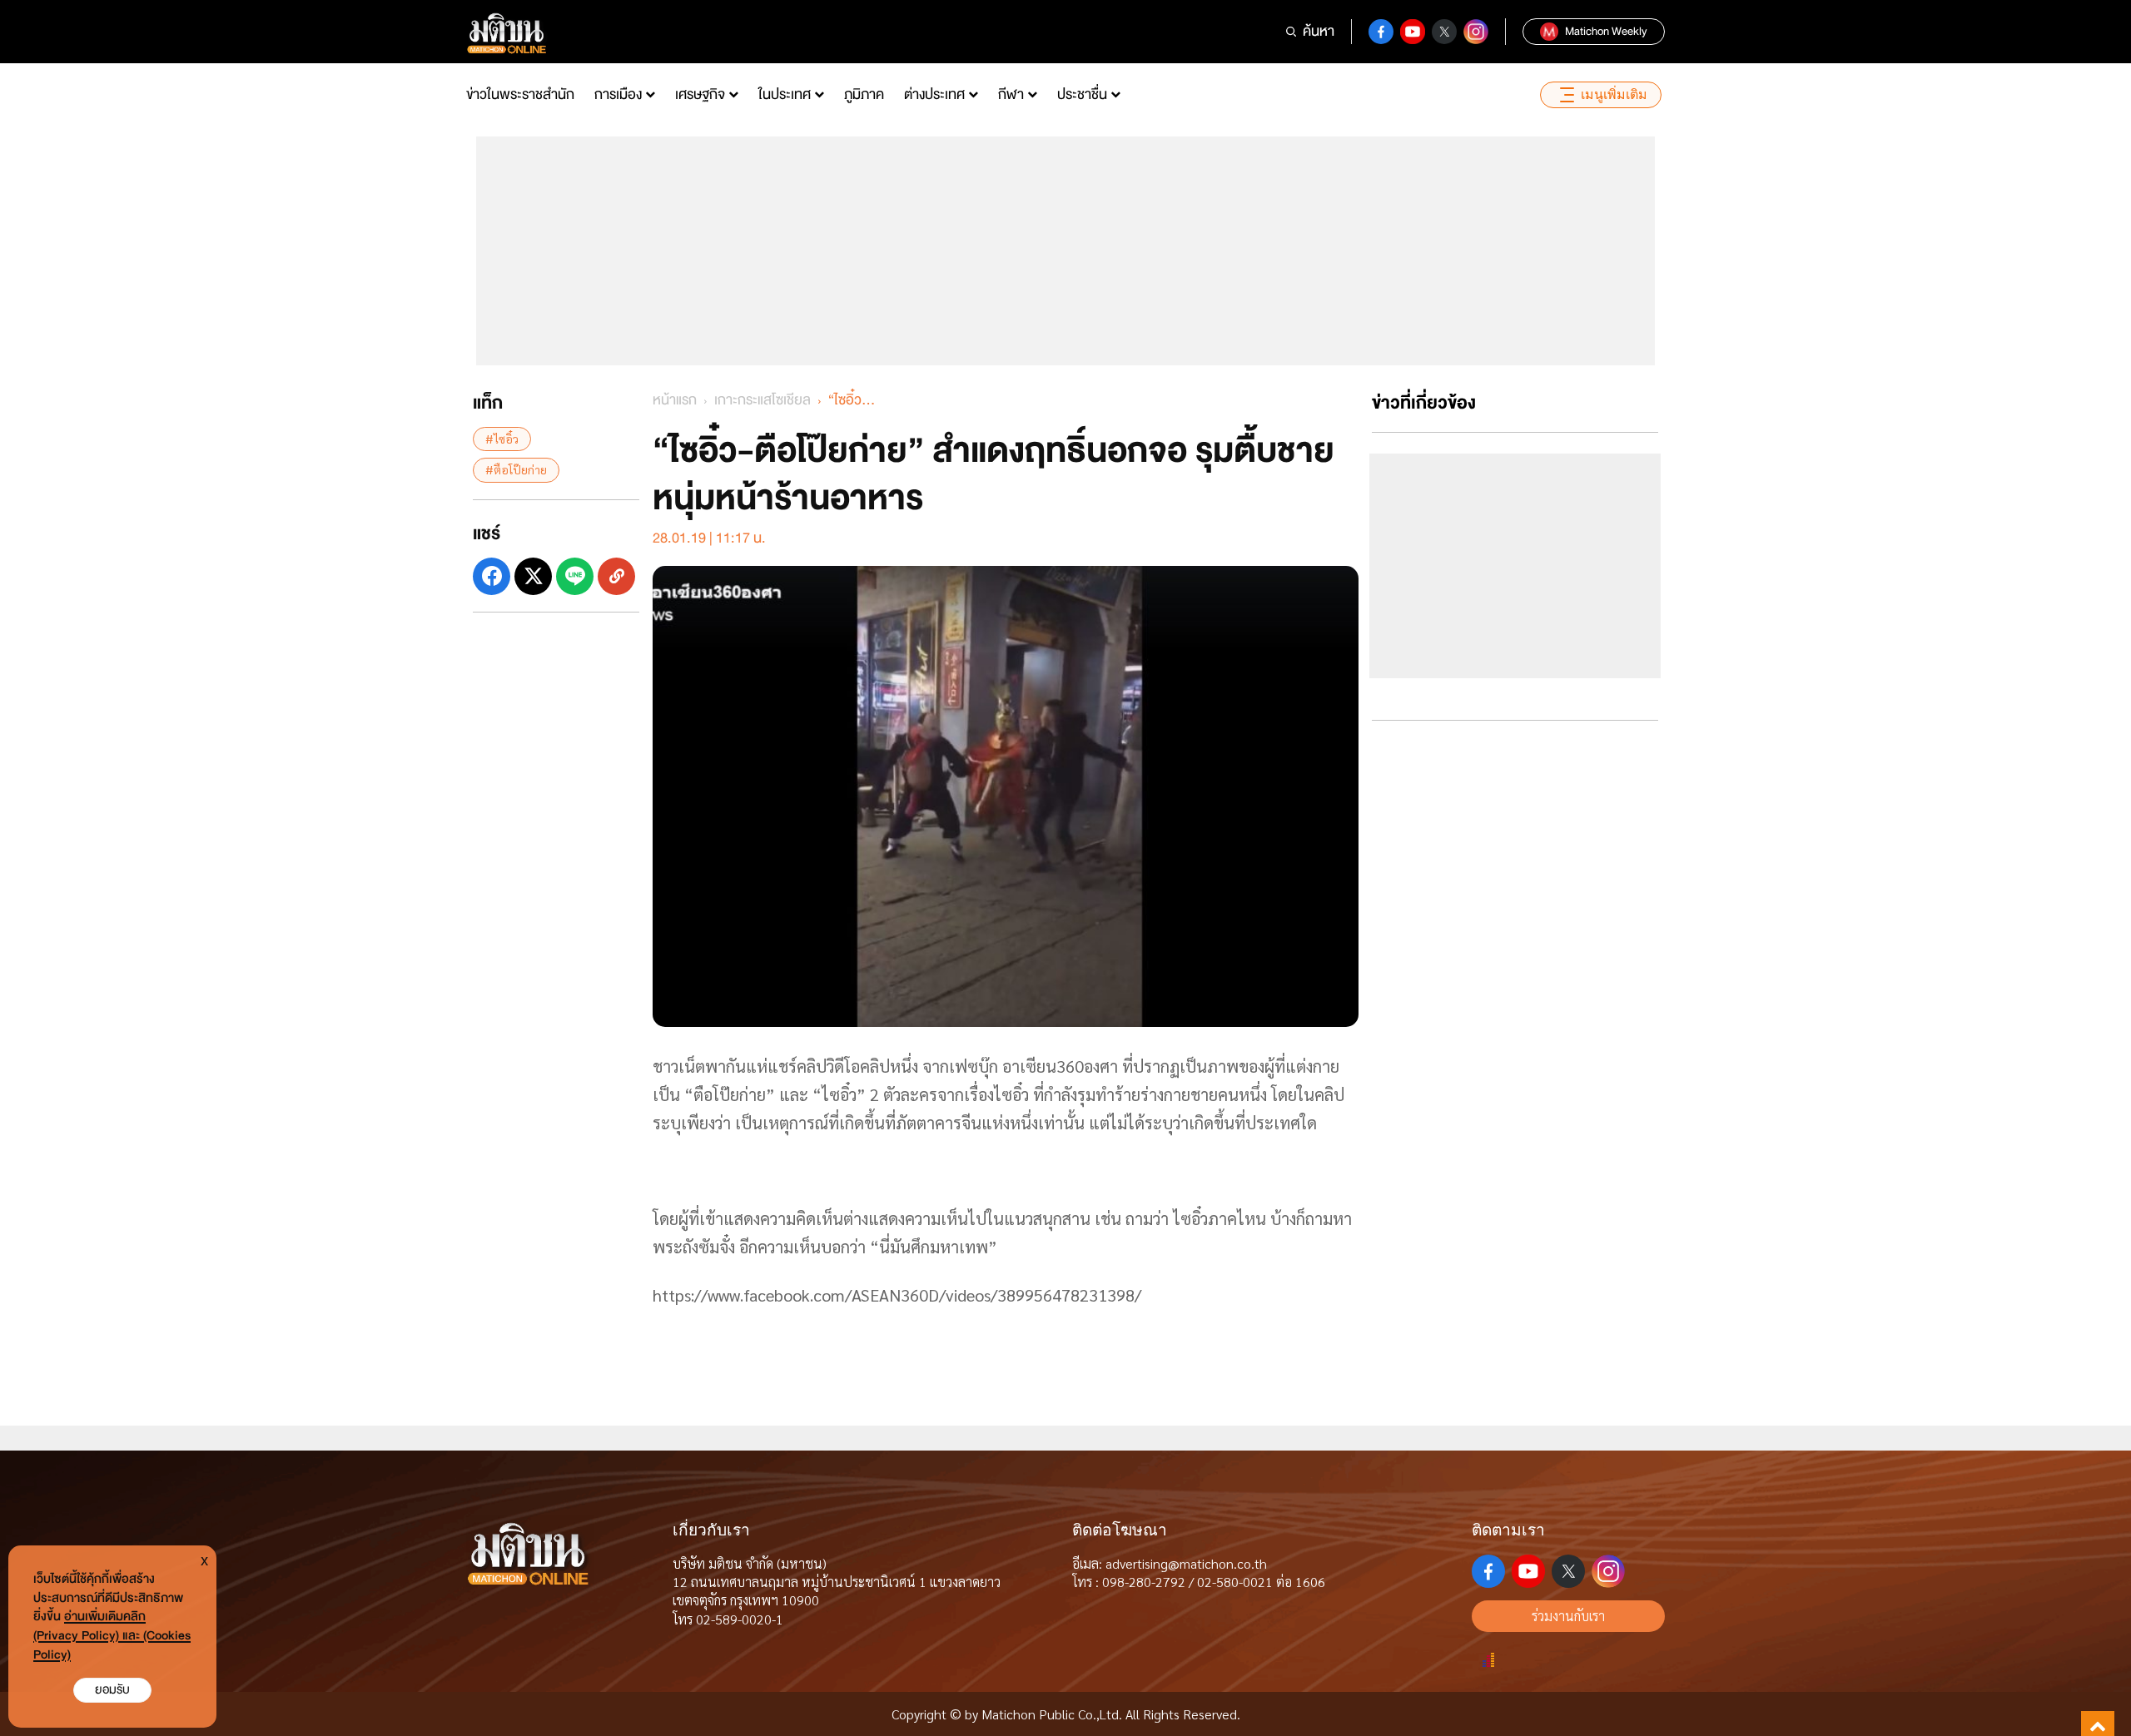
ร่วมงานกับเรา (1568, 1616)
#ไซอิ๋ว (502, 439)
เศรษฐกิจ (700, 94)
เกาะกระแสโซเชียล (762, 400)
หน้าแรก (675, 400)
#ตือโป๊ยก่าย (516, 469)
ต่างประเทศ (934, 94)
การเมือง (618, 94)
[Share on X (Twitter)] (533, 575)
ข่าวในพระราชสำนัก (520, 94)
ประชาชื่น (1082, 94)
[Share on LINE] (575, 575)
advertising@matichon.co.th (1186, 1563)
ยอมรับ (112, 1690)
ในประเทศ (785, 94)
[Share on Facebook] (492, 575)
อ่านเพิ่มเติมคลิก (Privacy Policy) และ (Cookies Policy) (112, 1636)
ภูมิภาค (864, 94)
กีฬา (1011, 94)
